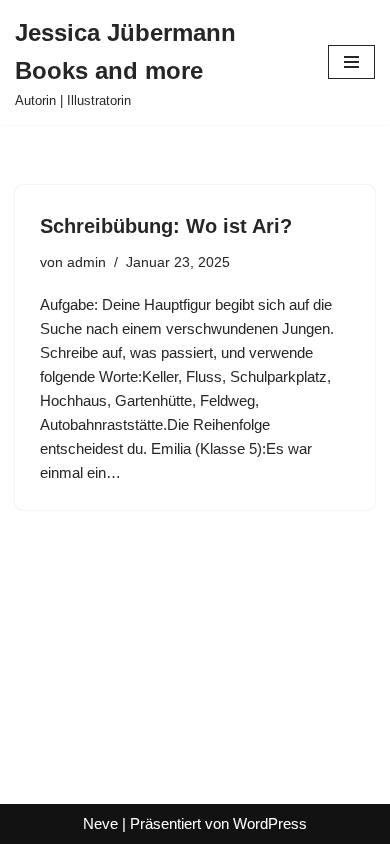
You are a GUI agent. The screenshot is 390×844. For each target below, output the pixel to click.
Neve (100, 823)
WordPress (270, 823)
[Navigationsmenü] (351, 62)
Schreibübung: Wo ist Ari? (166, 226)
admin (86, 262)
